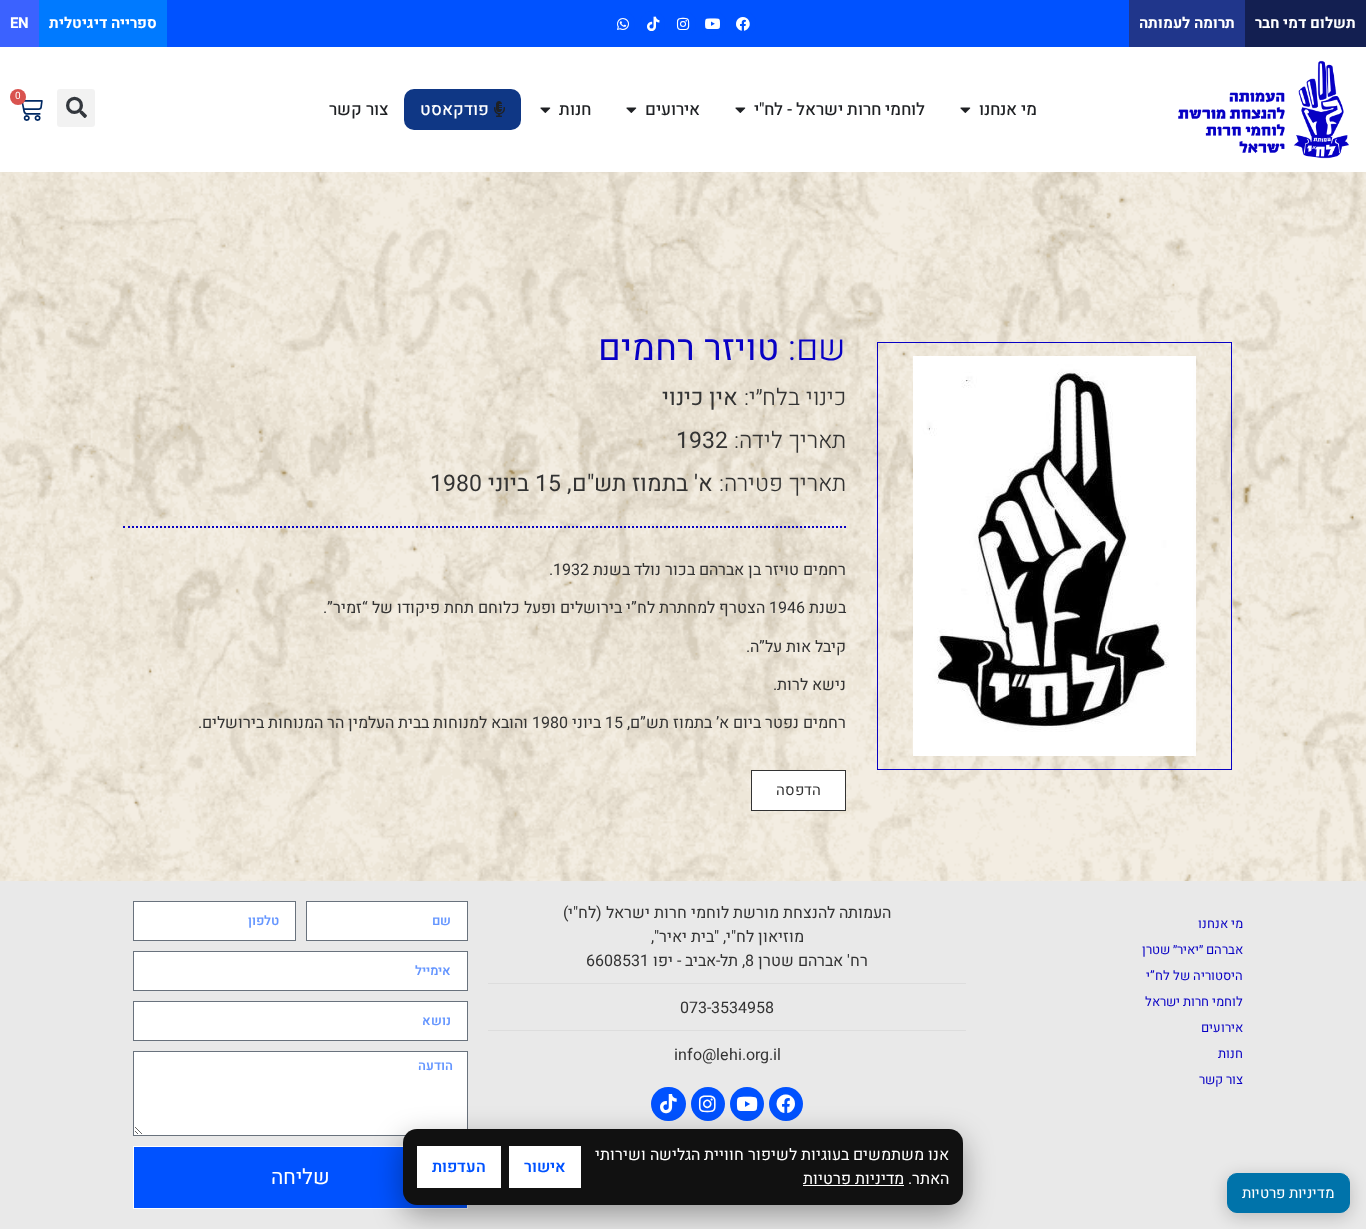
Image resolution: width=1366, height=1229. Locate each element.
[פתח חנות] (545, 110)
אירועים (1222, 1027)
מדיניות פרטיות (853, 1179)
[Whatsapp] (622, 23)
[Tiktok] (652, 23)
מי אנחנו (1220, 923)
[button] (76, 108)
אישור (545, 1167)
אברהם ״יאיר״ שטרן (1192, 949)
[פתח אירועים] (631, 110)
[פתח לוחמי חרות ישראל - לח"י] (740, 110)
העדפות (459, 1167)
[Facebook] (743, 23)
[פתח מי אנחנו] (965, 110)
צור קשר (1221, 1079)
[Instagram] (682, 23)
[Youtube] (713, 23)
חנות (1230, 1053)
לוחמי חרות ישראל (1194, 1001)
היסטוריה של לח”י (1194, 975)
